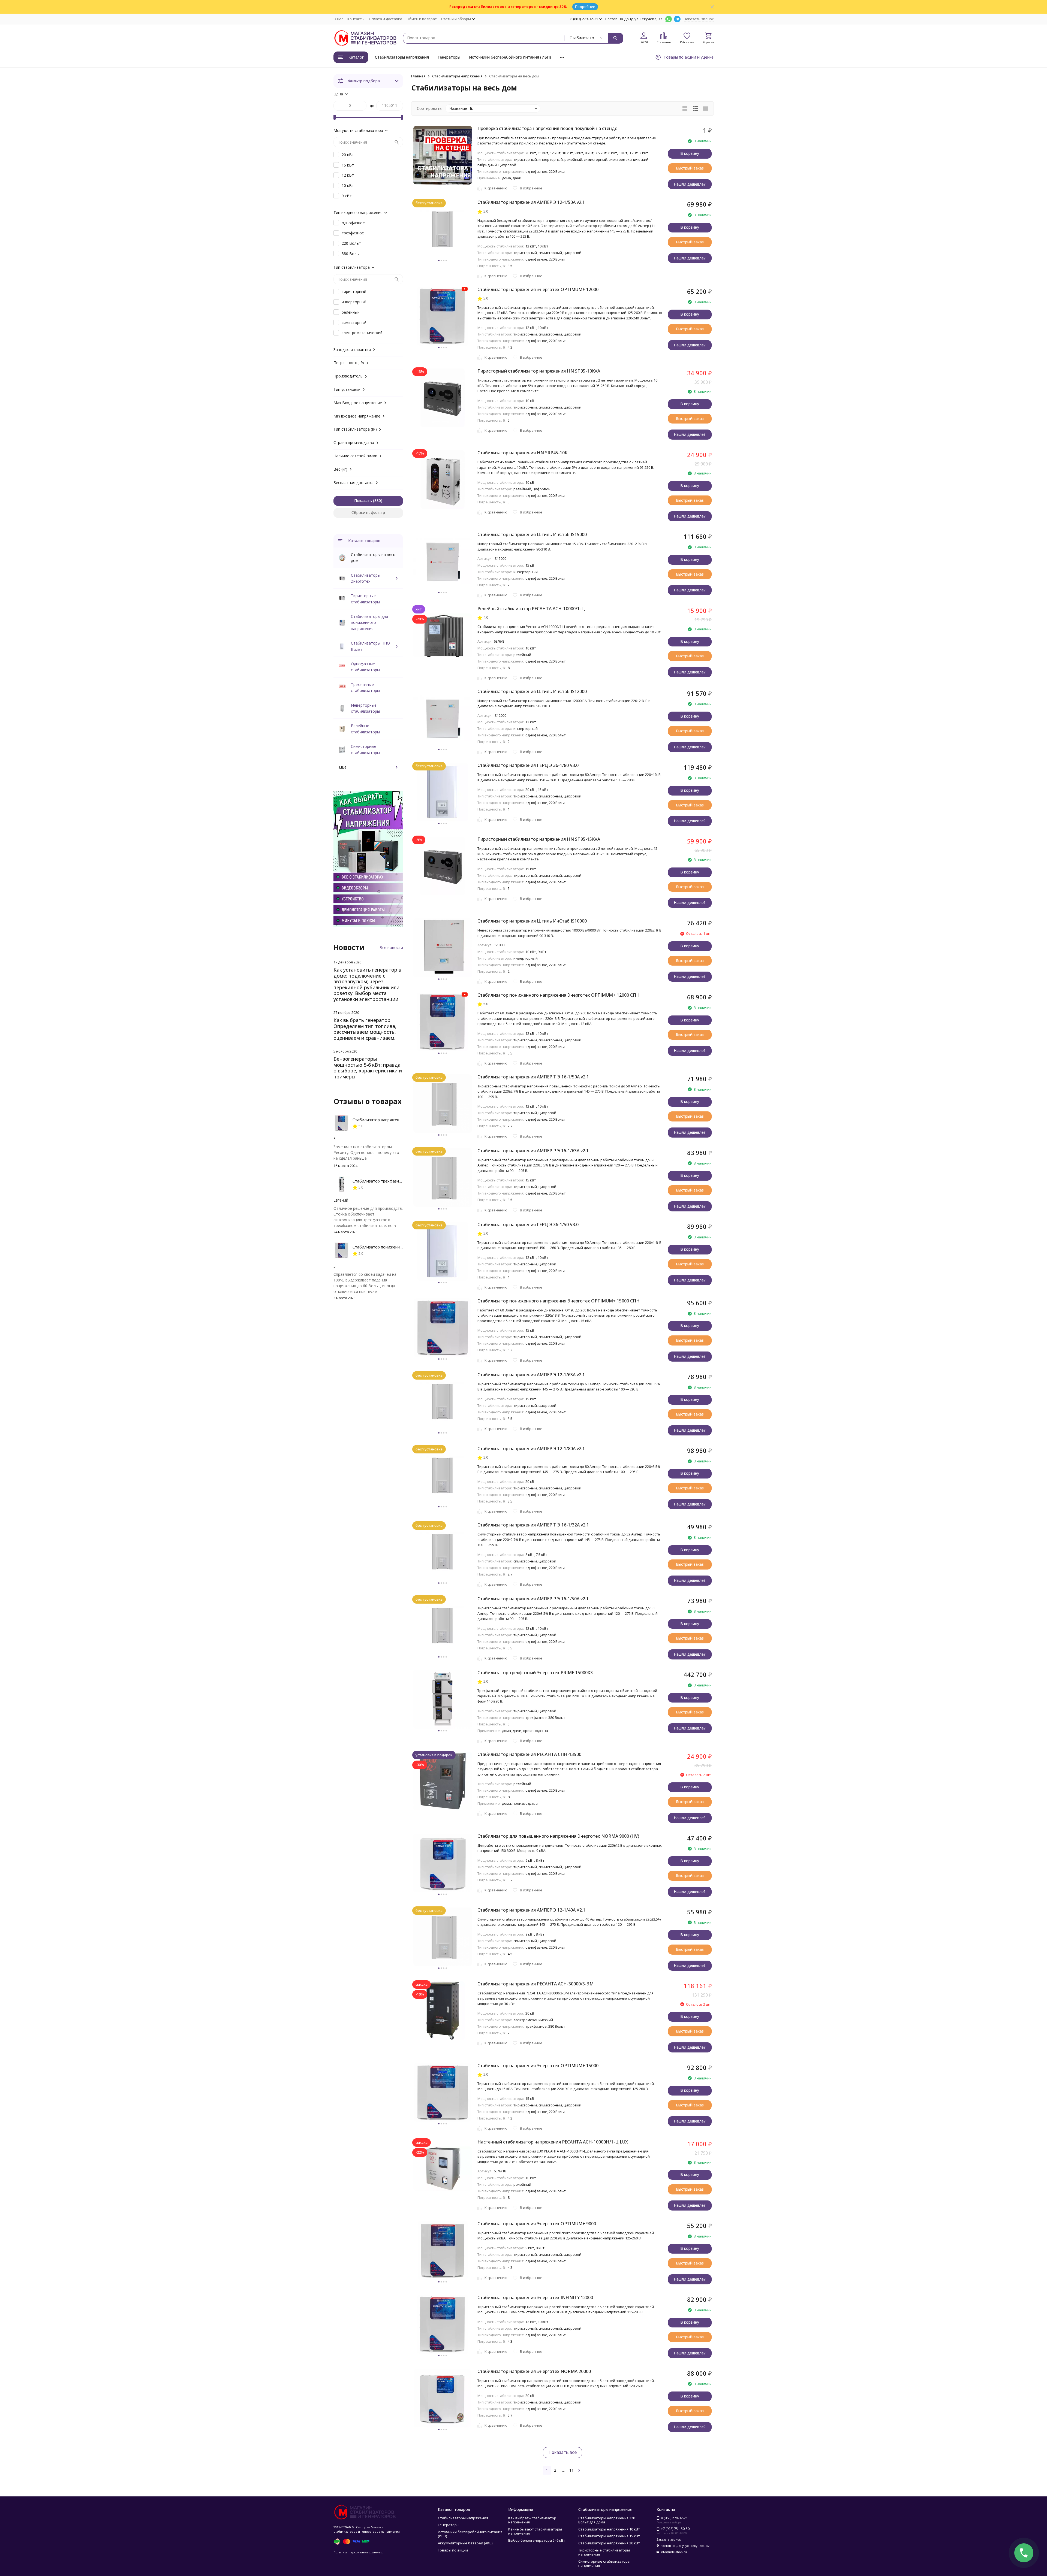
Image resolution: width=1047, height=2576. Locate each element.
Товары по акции (453, 2550)
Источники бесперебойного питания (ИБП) (510, 57)
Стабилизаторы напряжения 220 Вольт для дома (607, 2520)
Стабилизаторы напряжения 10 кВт (609, 2529)
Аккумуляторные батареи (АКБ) (465, 2543)
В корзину (690, 153)
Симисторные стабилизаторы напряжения (604, 2563)
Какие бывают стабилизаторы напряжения (535, 2531)
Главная (418, 76)
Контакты (356, 19)
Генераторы (449, 57)
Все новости (391, 947)
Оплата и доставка (386, 19)
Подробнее (585, 7)
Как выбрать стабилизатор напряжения (532, 2520)
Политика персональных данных (358, 2552)
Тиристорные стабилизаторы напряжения (604, 2552)
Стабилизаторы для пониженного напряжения (369, 622)
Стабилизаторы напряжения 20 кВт (609, 2543)
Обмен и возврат (422, 19)
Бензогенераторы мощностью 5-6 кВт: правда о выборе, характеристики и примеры (368, 1068)
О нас (338, 19)
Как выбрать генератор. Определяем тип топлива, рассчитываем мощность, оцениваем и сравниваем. (365, 1029)
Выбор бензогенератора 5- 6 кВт (537, 2540)
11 (571, 2470)
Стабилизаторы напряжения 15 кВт (609, 2536)
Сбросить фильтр (368, 513)
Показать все (562, 2452)
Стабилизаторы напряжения (402, 57)
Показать (363, 501)
